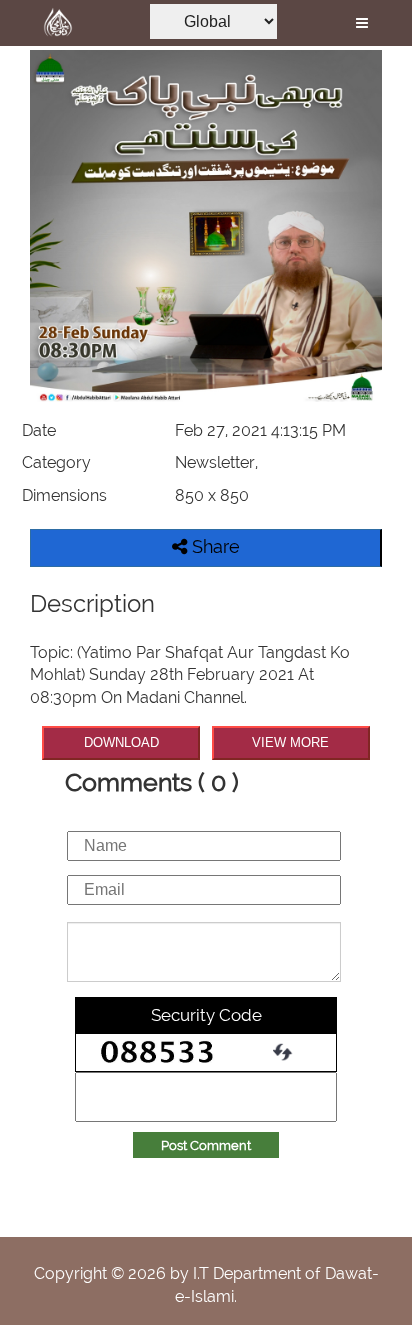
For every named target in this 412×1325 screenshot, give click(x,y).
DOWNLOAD (121, 742)
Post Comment (206, 1145)
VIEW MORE (290, 742)
